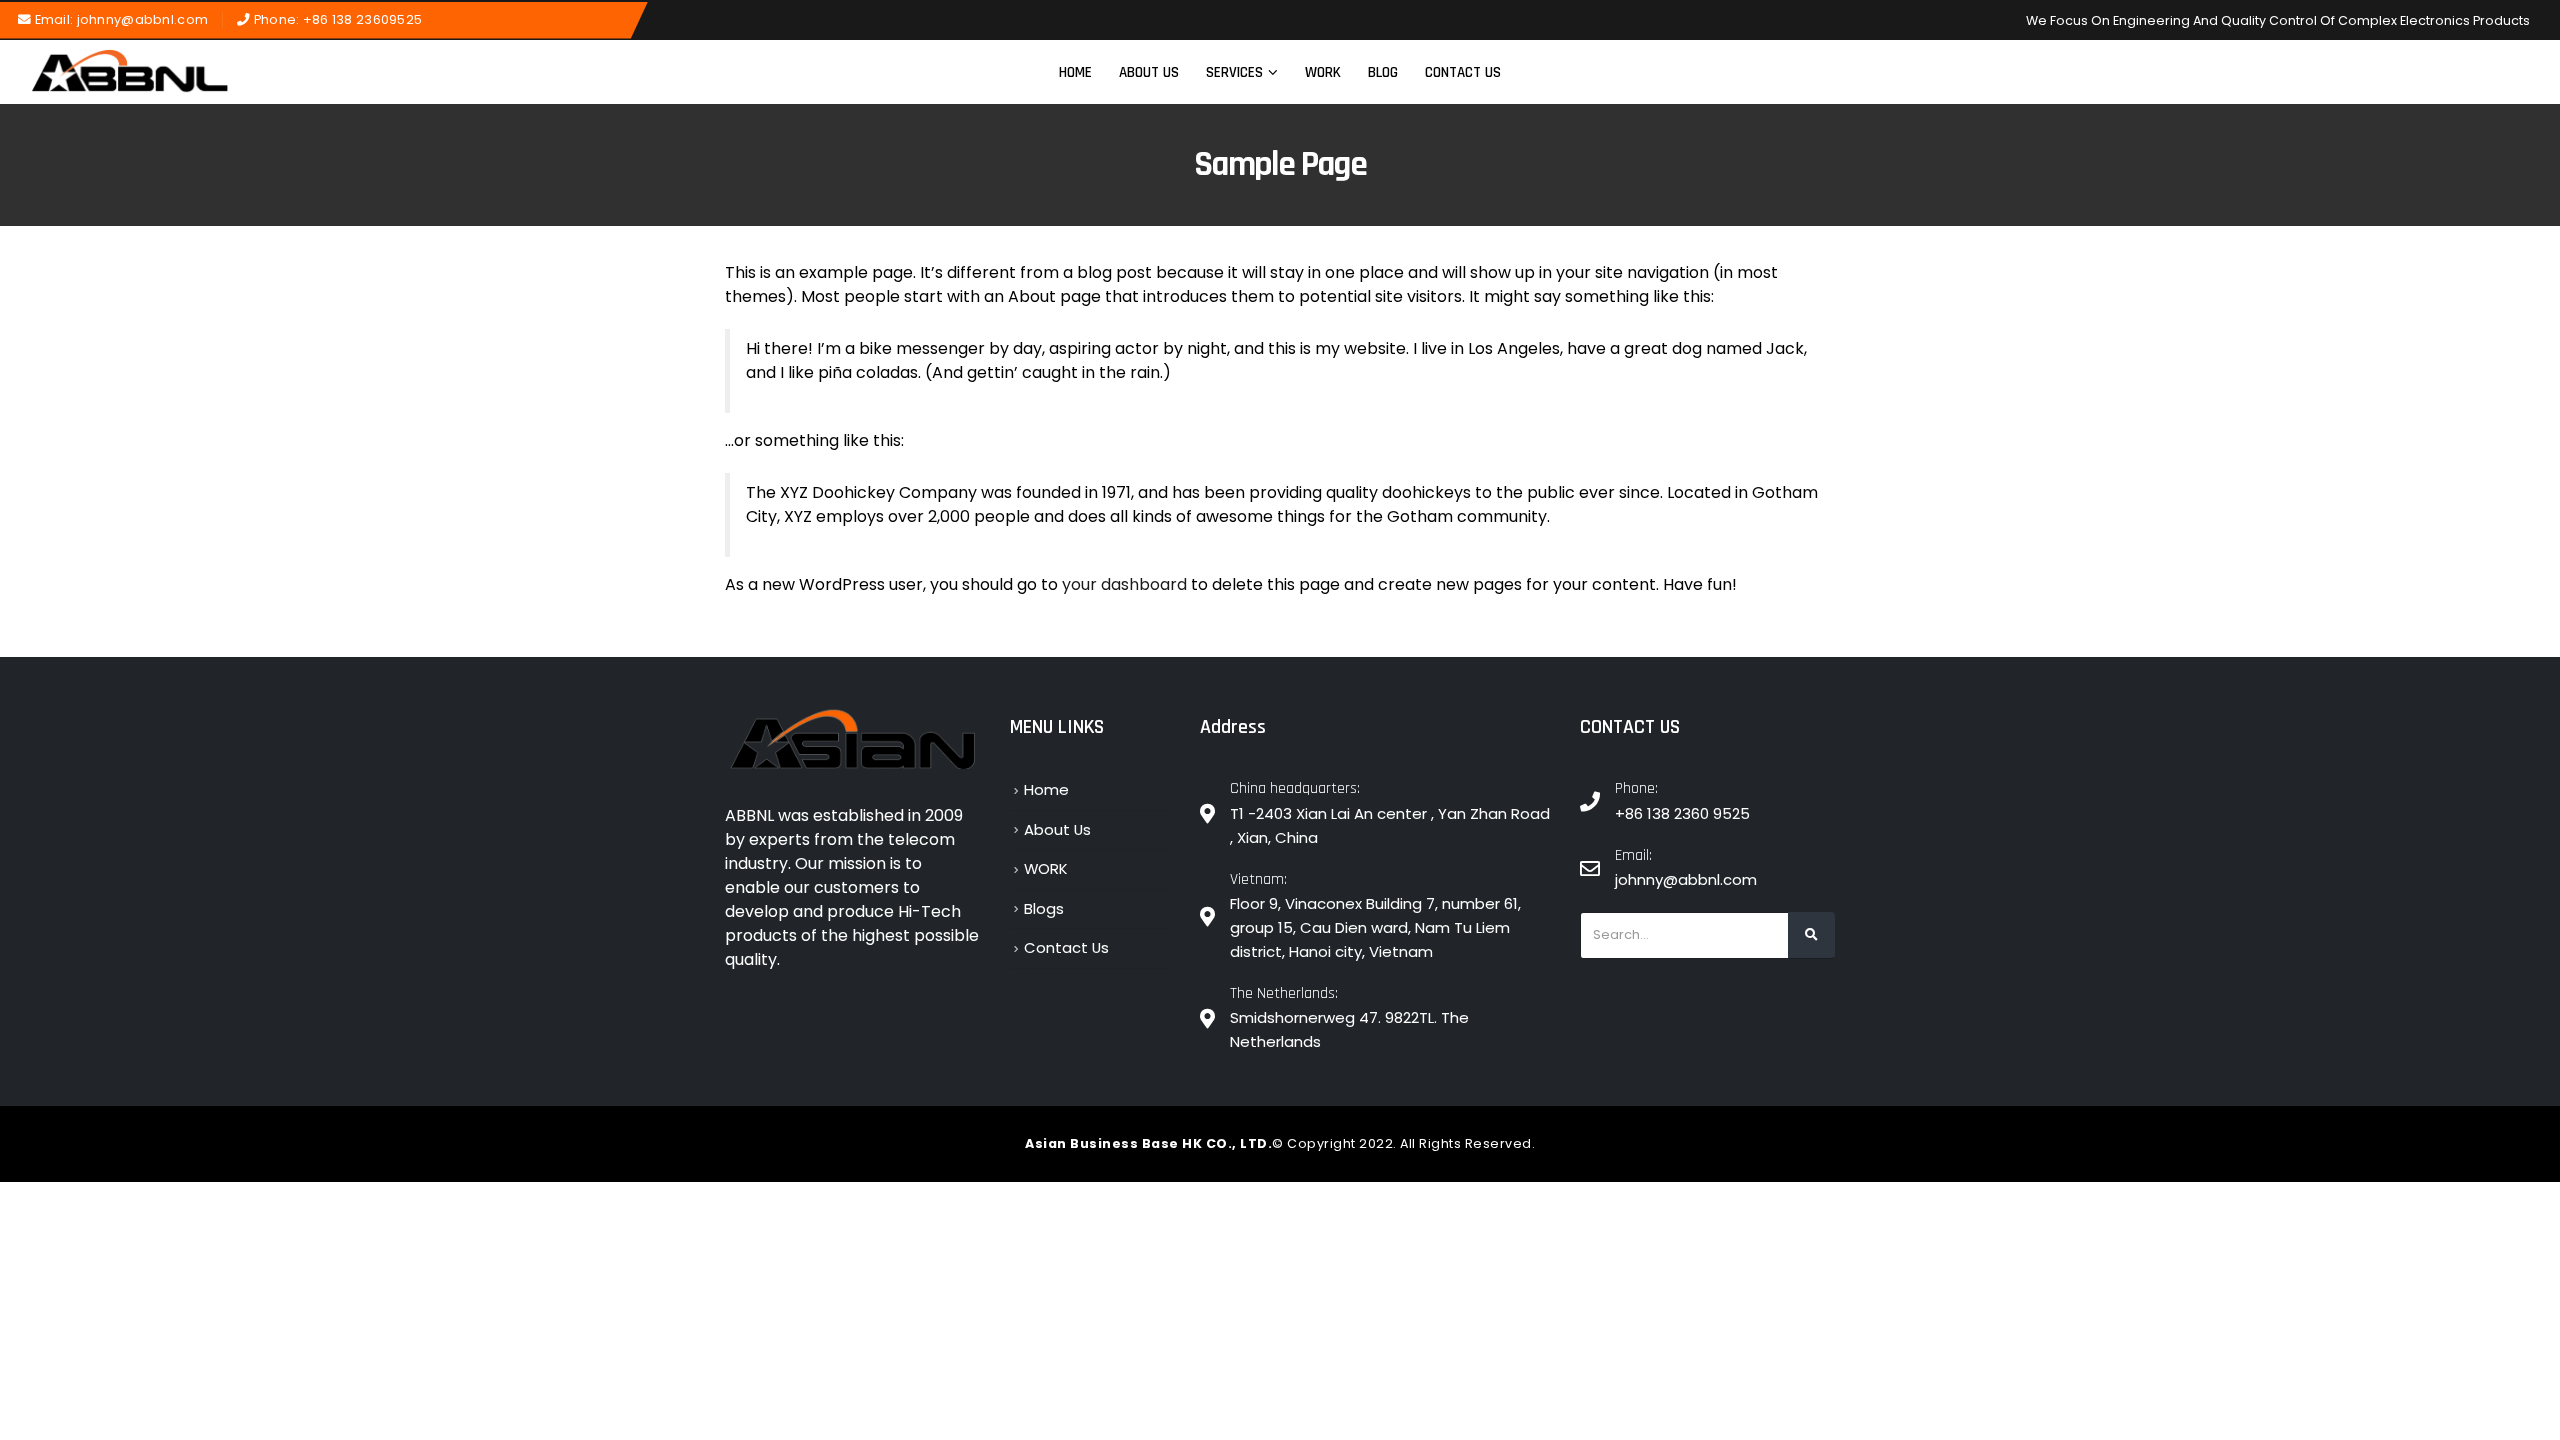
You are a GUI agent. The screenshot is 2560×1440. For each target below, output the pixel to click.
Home (1075, 72)
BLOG (1383, 72)
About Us (1149, 72)
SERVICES (1234, 72)
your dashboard (1124, 584)
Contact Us (1463, 72)
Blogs (1044, 908)
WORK (1323, 72)
